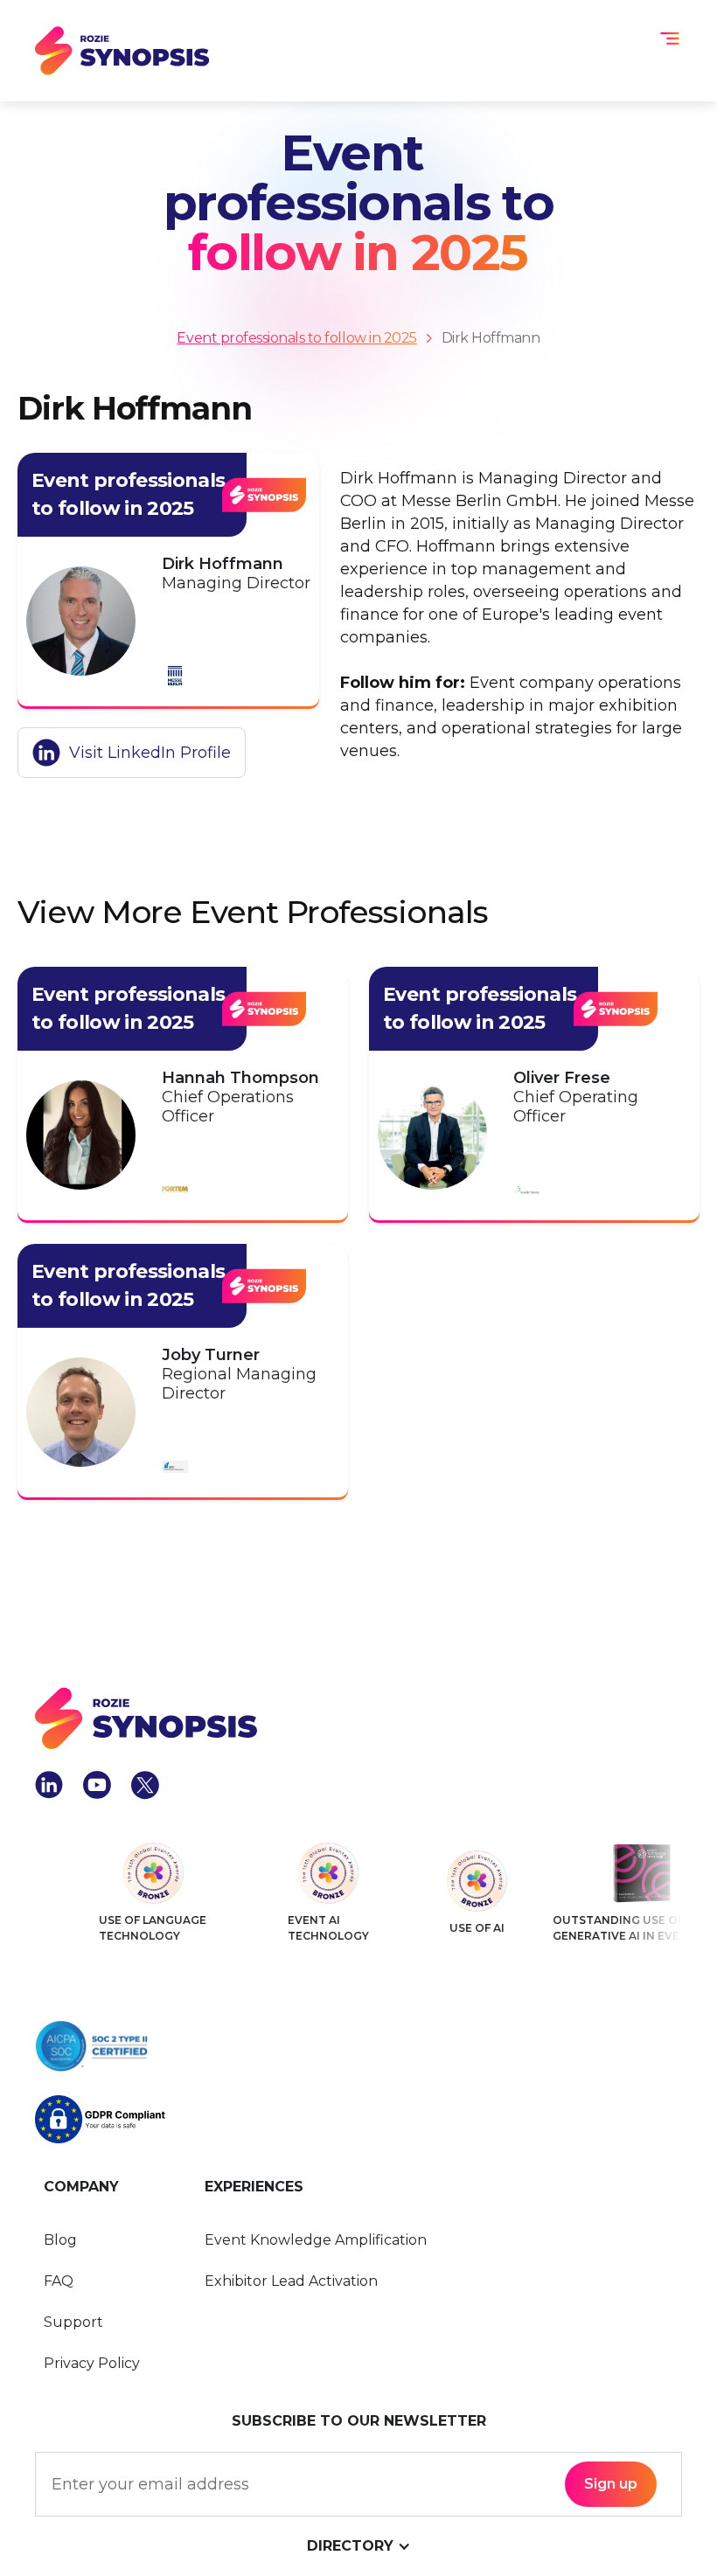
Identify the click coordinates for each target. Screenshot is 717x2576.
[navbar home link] (122, 51)
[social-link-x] (145, 1785)
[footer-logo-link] (146, 1718)
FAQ (59, 2281)
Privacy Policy (92, 2363)
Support (73, 2322)
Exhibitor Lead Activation (291, 2281)
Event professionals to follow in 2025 (296, 338)
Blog (60, 2240)
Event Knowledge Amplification (316, 2240)
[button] (670, 38)
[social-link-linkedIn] (49, 1785)
